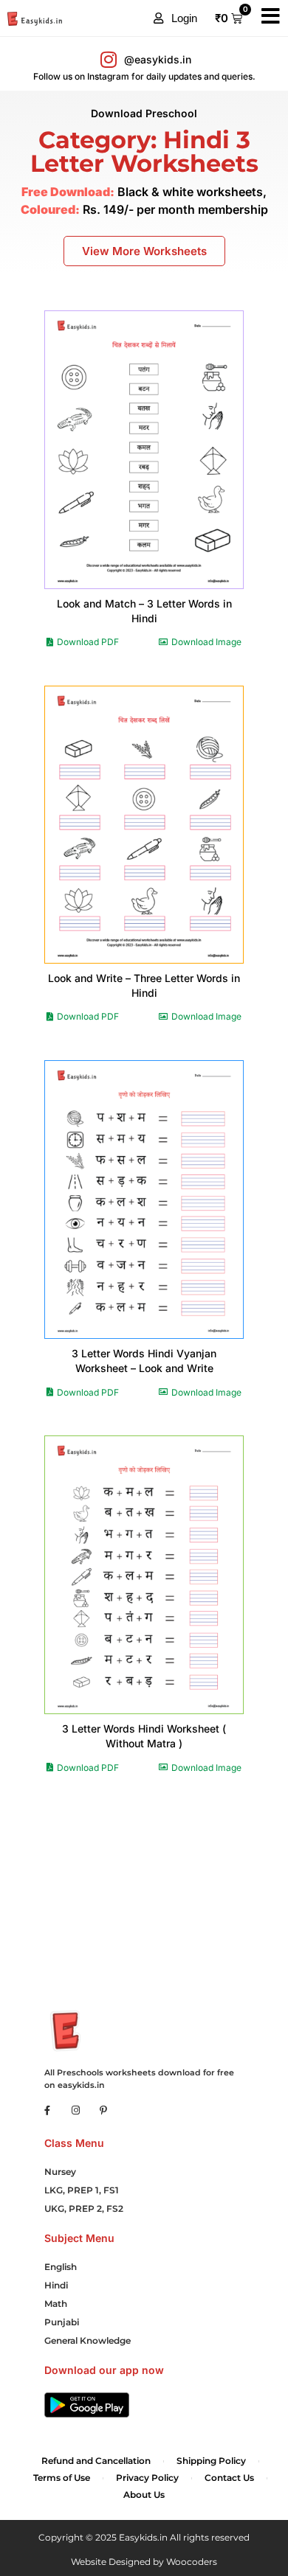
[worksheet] (144, 449)
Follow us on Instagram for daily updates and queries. (144, 76)
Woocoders (192, 2562)
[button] (175, 18)
